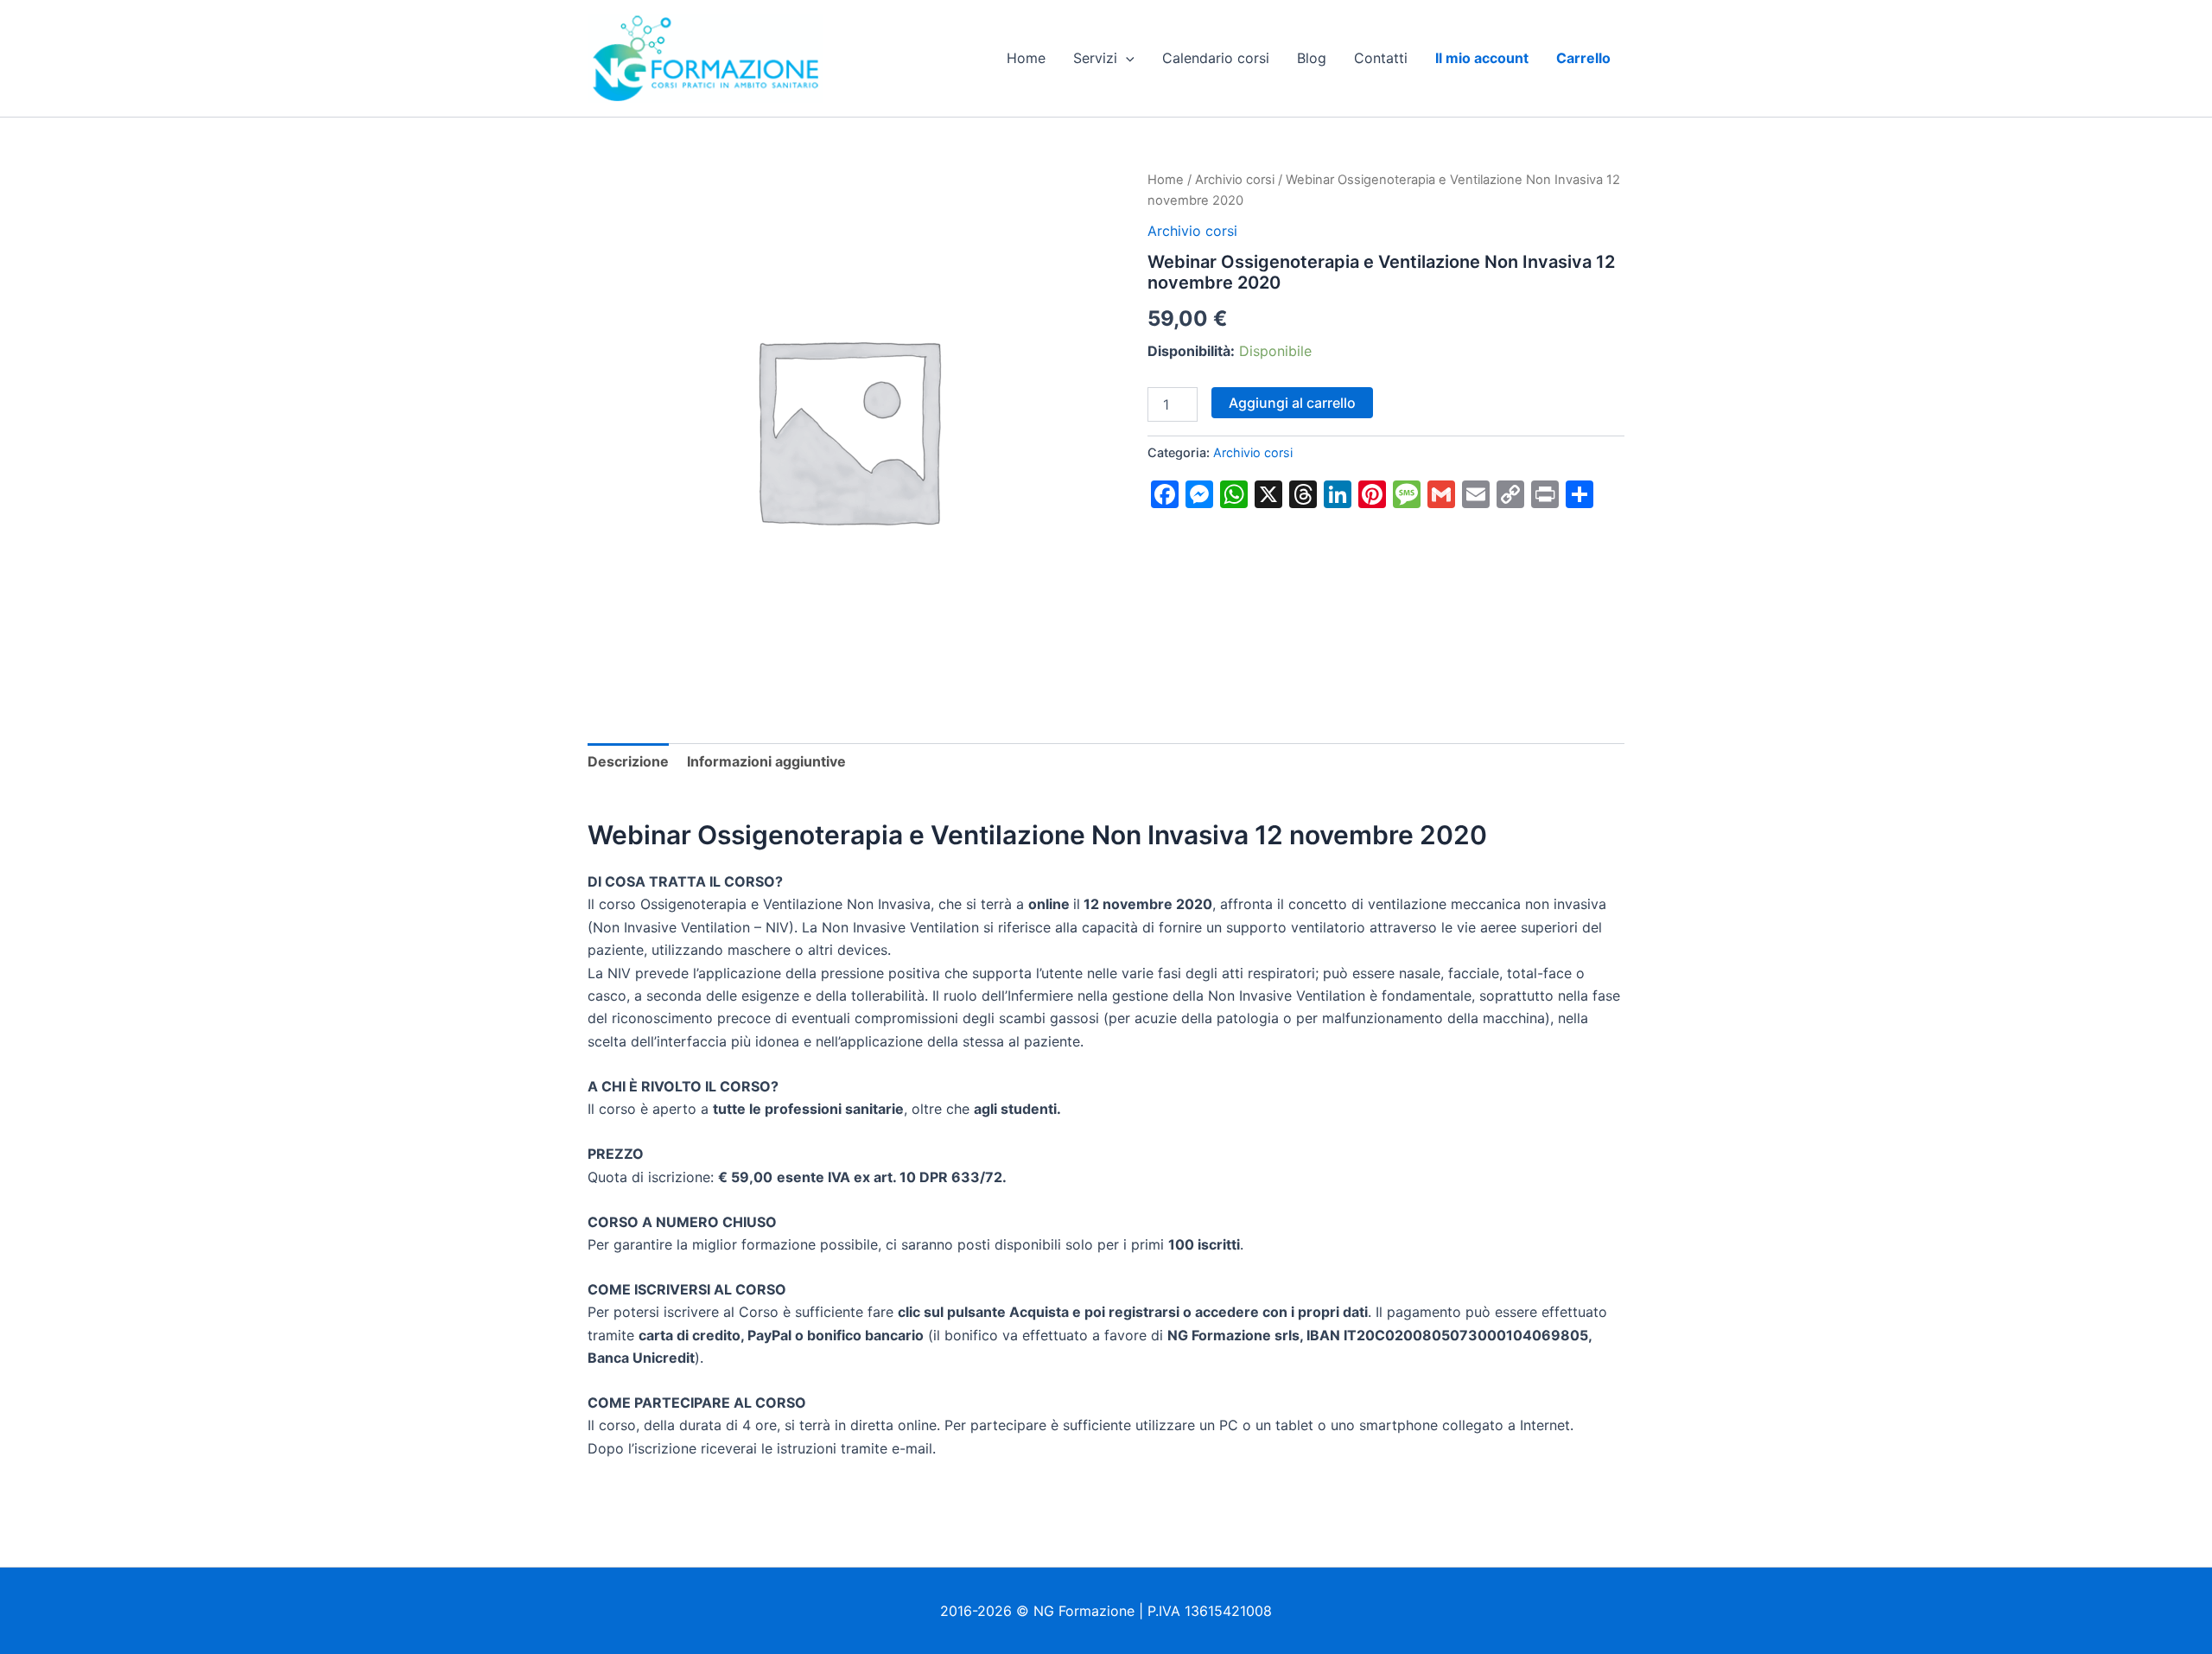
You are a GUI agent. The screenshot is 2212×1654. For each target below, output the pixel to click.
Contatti (1381, 58)
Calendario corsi (1216, 58)
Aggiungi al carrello (1292, 403)
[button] (1126, 58)
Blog (1312, 58)
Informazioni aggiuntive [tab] (766, 761)
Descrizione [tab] (628, 761)
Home (1026, 58)
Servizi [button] (1095, 58)
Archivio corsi (1235, 180)
